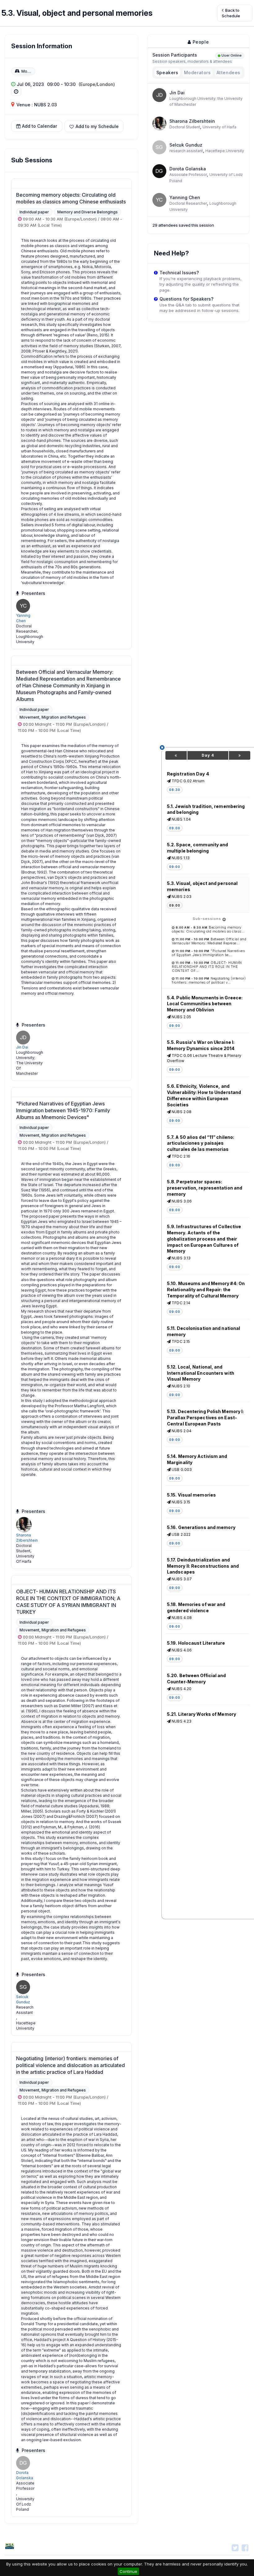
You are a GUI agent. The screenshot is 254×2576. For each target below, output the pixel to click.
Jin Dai (22, 1047)
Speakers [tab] (167, 73)
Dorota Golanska (188, 169)
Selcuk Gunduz (186, 145)
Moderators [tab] (197, 73)
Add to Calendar (39, 126)
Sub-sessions (208, 919)
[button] (94, 126)
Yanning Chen (185, 197)
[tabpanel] (198, 134)
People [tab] (200, 42)
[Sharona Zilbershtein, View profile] (159, 123)
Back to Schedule (231, 13)
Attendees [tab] (228, 73)
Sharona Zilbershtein (192, 121)
